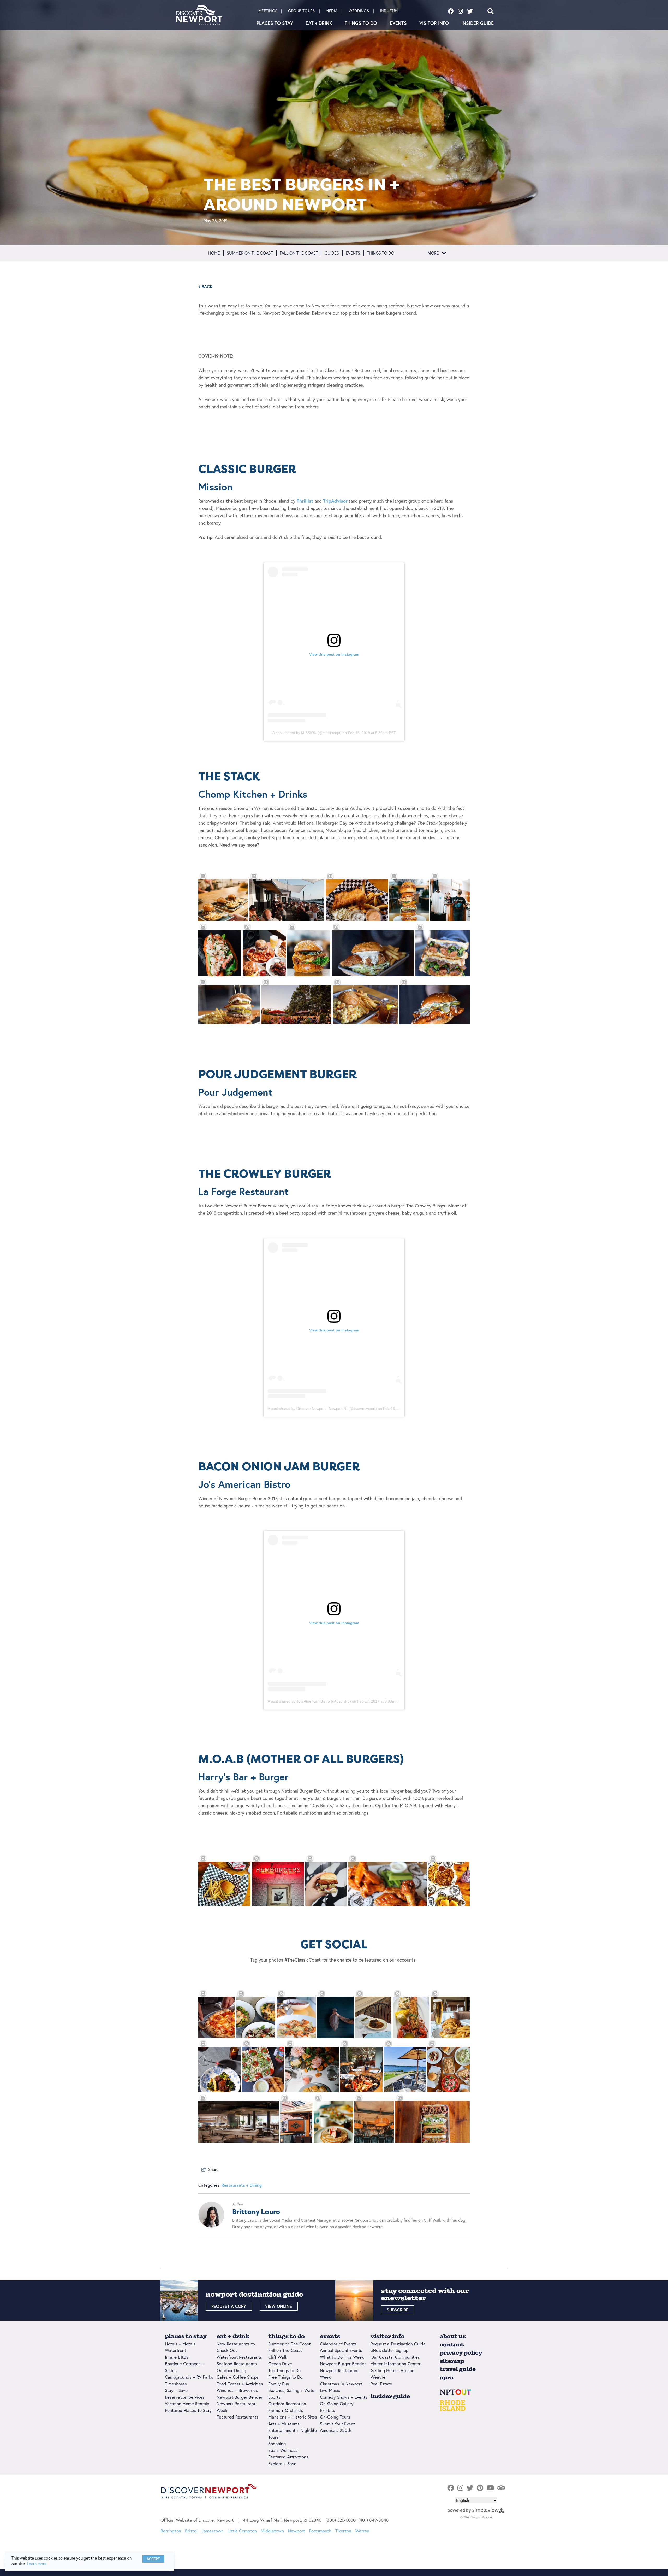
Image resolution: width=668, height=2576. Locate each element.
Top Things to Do (284, 2370)
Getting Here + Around (393, 2370)
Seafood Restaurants (237, 2364)
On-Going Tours (335, 2417)
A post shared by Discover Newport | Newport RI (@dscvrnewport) (322, 1409)
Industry (389, 11)
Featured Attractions (288, 2457)
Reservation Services (185, 2397)
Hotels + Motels (180, 2344)
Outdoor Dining (231, 2370)
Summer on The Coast (289, 2344)
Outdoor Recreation (287, 2404)
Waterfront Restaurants (239, 2357)
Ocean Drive (280, 2364)
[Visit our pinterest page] (480, 2488)
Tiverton (343, 2531)
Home (214, 253)
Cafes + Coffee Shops (238, 2377)
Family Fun (279, 2384)
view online (279, 2306)
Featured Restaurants (237, 2417)
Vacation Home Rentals (187, 2404)
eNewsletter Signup (389, 2350)
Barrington (171, 2531)
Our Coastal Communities (395, 2357)
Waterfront (175, 2350)
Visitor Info (434, 23)
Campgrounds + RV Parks (189, 2377)
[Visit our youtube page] (490, 2488)
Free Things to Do (285, 2377)
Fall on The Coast (285, 2350)
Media (332, 11)
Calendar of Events (338, 2344)
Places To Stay (275, 23)
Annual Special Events (341, 2350)
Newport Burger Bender (240, 2397)
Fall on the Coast (299, 253)
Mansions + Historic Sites (293, 2417)
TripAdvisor (335, 501)
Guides (332, 253)
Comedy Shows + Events (344, 2397)
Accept (153, 2559)
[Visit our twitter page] (470, 11)
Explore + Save (282, 2464)
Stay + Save (176, 2390)
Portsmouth (320, 2531)
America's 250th (336, 2430)
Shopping (277, 2443)
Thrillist (305, 501)
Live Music (330, 2390)
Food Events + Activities (240, 2384)
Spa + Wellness (283, 2450)
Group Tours (301, 11)
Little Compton (242, 2531)
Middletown (272, 2531)
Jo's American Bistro (244, 1484)
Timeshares (176, 2384)
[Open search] (491, 11)
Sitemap (452, 2361)
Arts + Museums (284, 2424)
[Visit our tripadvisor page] (501, 2488)
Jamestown (213, 2531)
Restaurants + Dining (242, 2185)
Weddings (359, 11)
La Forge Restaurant (243, 1191)
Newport (296, 2531)
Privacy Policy (461, 2353)
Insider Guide (478, 23)
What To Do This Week (342, 2357)
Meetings (268, 11)
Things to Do (361, 23)
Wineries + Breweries (237, 2390)
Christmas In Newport (341, 2384)
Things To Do (381, 253)
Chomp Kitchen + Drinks (253, 794)
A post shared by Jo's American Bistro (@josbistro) (309, 1701)
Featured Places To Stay (188, 2410)
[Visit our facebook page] (451, 11)
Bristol (191, 2531)
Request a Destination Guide (398, 2344)
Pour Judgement (235, 1092)
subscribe (398, 2310)
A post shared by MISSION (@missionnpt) (307, 733)
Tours (273, 2437)
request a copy (229, 2306)
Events (398, 23)
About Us (453, 2336)
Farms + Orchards (286, 2410)
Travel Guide (458, 2369)
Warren (362, 2531)
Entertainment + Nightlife (293, 2430)
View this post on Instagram (334, 654)
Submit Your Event (337, 2424)
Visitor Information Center (396, 2364)
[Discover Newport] (199, 15)
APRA (447, 2377)
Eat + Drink (319, 23)
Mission (215, 487)
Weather (379, 2377)
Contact (452, 2345)
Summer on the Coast (250, 253)
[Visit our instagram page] (460, 11)
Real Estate (381, 2384)
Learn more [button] (37, 2564)
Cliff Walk (278, 2357)
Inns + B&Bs (177, 2357)
